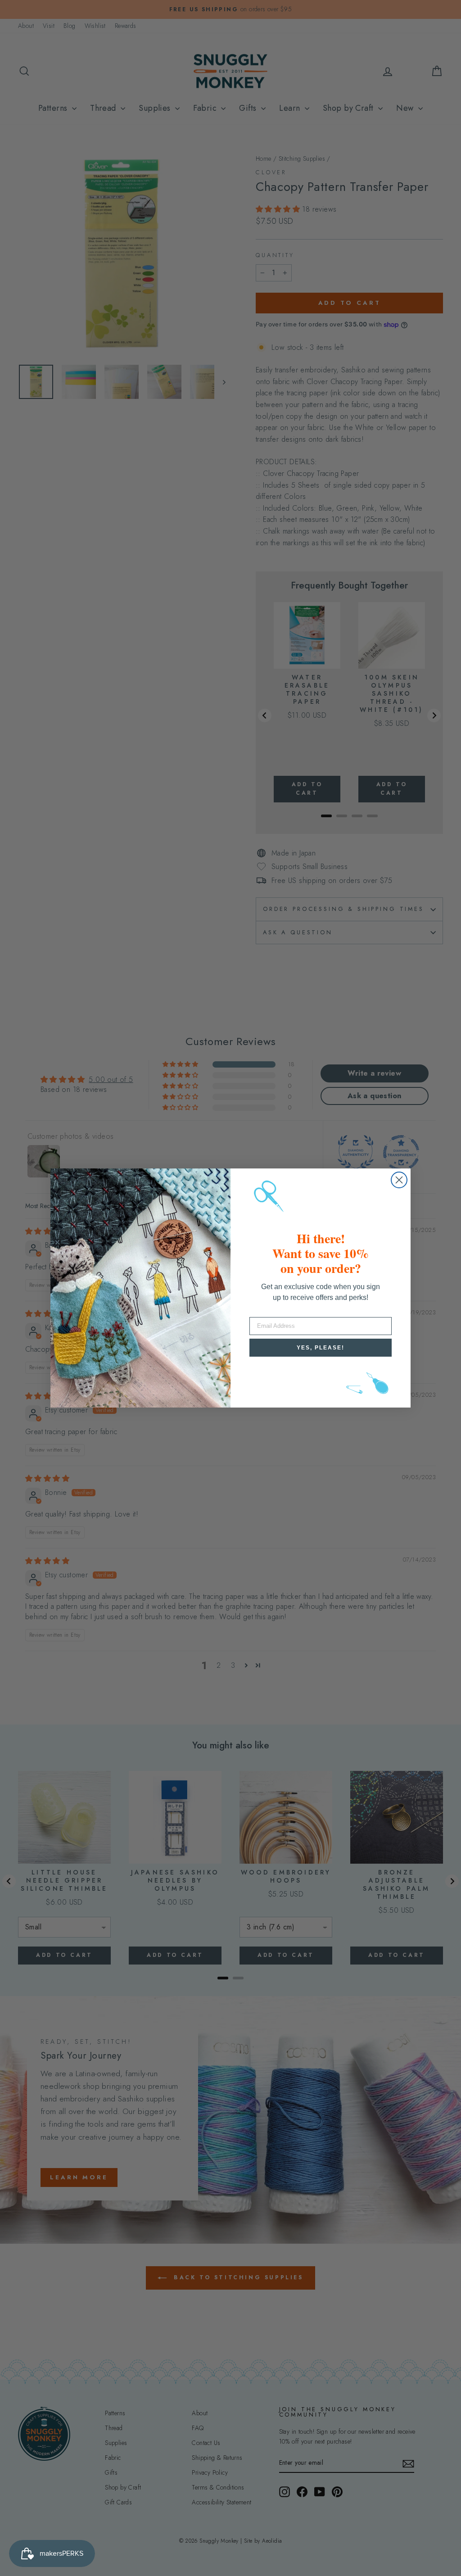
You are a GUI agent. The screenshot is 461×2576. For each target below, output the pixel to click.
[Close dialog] (399, 1180)
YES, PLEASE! (321, 1348)
